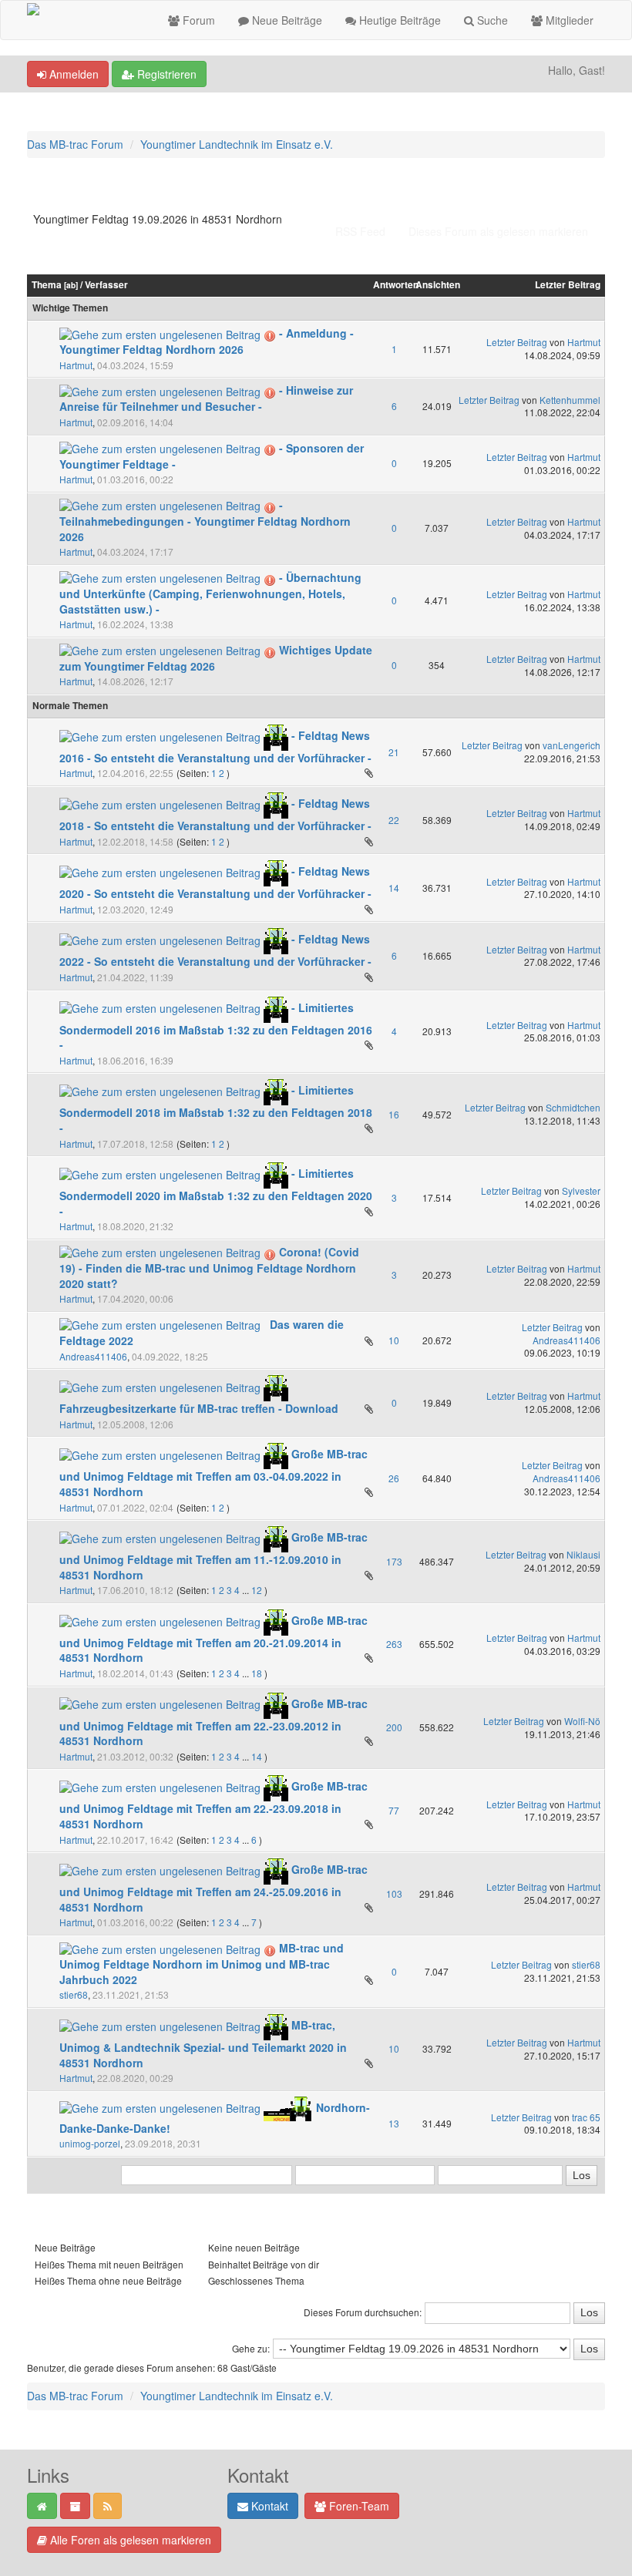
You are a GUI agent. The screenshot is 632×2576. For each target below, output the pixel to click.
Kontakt (268, 2506)
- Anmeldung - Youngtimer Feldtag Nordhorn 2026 (207, 341)
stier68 (74, 1994)
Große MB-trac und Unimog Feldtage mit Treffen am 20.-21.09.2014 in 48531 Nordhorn (213, 1639)
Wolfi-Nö (582, 1721)
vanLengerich (571, 745)
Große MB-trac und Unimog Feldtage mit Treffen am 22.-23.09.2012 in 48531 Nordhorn (213, 1722)
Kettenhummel (570, 400)
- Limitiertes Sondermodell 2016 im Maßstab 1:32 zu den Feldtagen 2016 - (216, 1026)
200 (394, 1727)
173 (394, 1561)
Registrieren (165, 74)
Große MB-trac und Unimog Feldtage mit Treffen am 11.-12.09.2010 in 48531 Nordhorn (213, 1555)
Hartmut (76, 365)
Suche (491, 20)
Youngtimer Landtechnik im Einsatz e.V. (237, 144)
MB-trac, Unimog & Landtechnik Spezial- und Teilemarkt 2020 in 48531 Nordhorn (203, 2043)
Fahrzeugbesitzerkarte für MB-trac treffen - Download (199, 1408)
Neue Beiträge (286, 20)
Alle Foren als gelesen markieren (129, 2540)
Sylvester (581, 1190)
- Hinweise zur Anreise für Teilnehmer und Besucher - (206, 398)
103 (394, 1893)
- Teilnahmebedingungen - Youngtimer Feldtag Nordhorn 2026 (205, 521)
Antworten (396, 285)
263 (394, 1644)
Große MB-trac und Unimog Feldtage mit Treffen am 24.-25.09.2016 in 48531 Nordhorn (213, 1888)
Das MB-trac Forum (75, 144)
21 (394, 752)
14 (394, 888)
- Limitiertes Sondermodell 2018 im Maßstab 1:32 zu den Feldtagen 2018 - (216, 1109)
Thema (47, 285)
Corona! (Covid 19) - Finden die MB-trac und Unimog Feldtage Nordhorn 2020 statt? (209, 1268)
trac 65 (586, 2117)
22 (394, 820)
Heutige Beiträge (398, 20)
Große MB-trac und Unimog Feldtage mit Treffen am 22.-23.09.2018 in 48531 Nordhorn (213, 1805)
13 (394, 2123)
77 (394, 1810)
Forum (197, 20)
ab (71, 285)
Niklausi (583, 1554)
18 (257, 1673)
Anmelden (72, 74)
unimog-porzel (90, 2143)
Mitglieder (568, 20)
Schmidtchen (573, 1107)
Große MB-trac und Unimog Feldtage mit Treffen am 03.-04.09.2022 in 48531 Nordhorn (213, 1473)
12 (257, 1590)
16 (394, 1114)
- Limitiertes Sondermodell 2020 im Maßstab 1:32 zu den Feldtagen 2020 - (216, 1192)
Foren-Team (358, 2506)
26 (394, 1478)
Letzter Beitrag (568, 285)
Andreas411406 (93, 1356)
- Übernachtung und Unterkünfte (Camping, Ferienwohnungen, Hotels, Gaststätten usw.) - (210, 593)
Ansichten (438, 285)
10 (394, 1340)
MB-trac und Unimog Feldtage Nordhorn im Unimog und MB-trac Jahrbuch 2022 (202, 1964)
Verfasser (106, 285)
